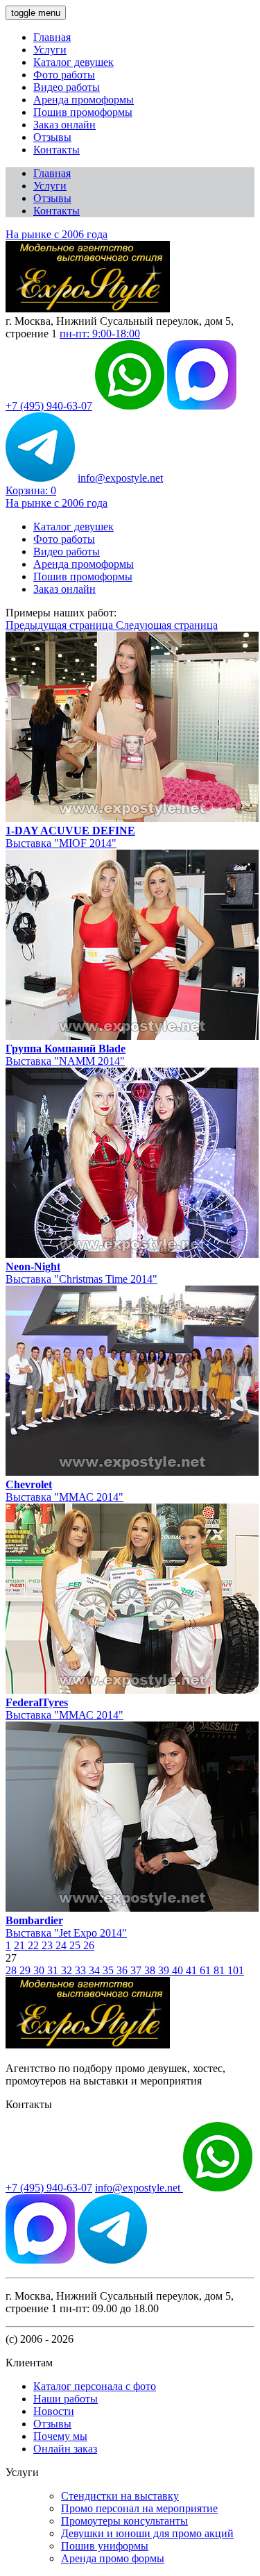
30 (40, 1970)
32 (68, 1970)
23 (49, 1945)
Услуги (50, 50)
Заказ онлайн (64, 125)
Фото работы (64, 75)
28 (12, 1970)
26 (89, 1945)
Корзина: (31, 490)
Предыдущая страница (61, 625)
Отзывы (52, 137)
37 (137, 1970)
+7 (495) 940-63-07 (49, 406)
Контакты (57, 150)
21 (21, 1945)
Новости (54, 2411)
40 (179, 1970)
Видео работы (67, 87)
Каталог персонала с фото (95, 2386)
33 (82, 1970)
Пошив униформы (105, 2546)
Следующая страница (167, 625)
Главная (52, 37)
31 (54, 1970)
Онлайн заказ (65, 2449)
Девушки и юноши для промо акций (147, 2533)
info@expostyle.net (120, 478)
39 (165, 1970)
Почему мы (60, 2436)
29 (26, 1970)
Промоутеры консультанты (124, 2521)
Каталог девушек (73, 62)
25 (76, 1945)
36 (123, 1970)
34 (96, 1970)
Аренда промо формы (113, 2558)
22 (35, 1945)
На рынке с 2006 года (57, 234)
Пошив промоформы (83, 112)
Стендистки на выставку (120, 2496)
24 (62, 1945)
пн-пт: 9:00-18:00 (100, 334)
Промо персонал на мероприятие (139, 2508)
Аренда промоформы (84, 100)
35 (110, 1970)
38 (151, 1970)
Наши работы (66, 2399)
